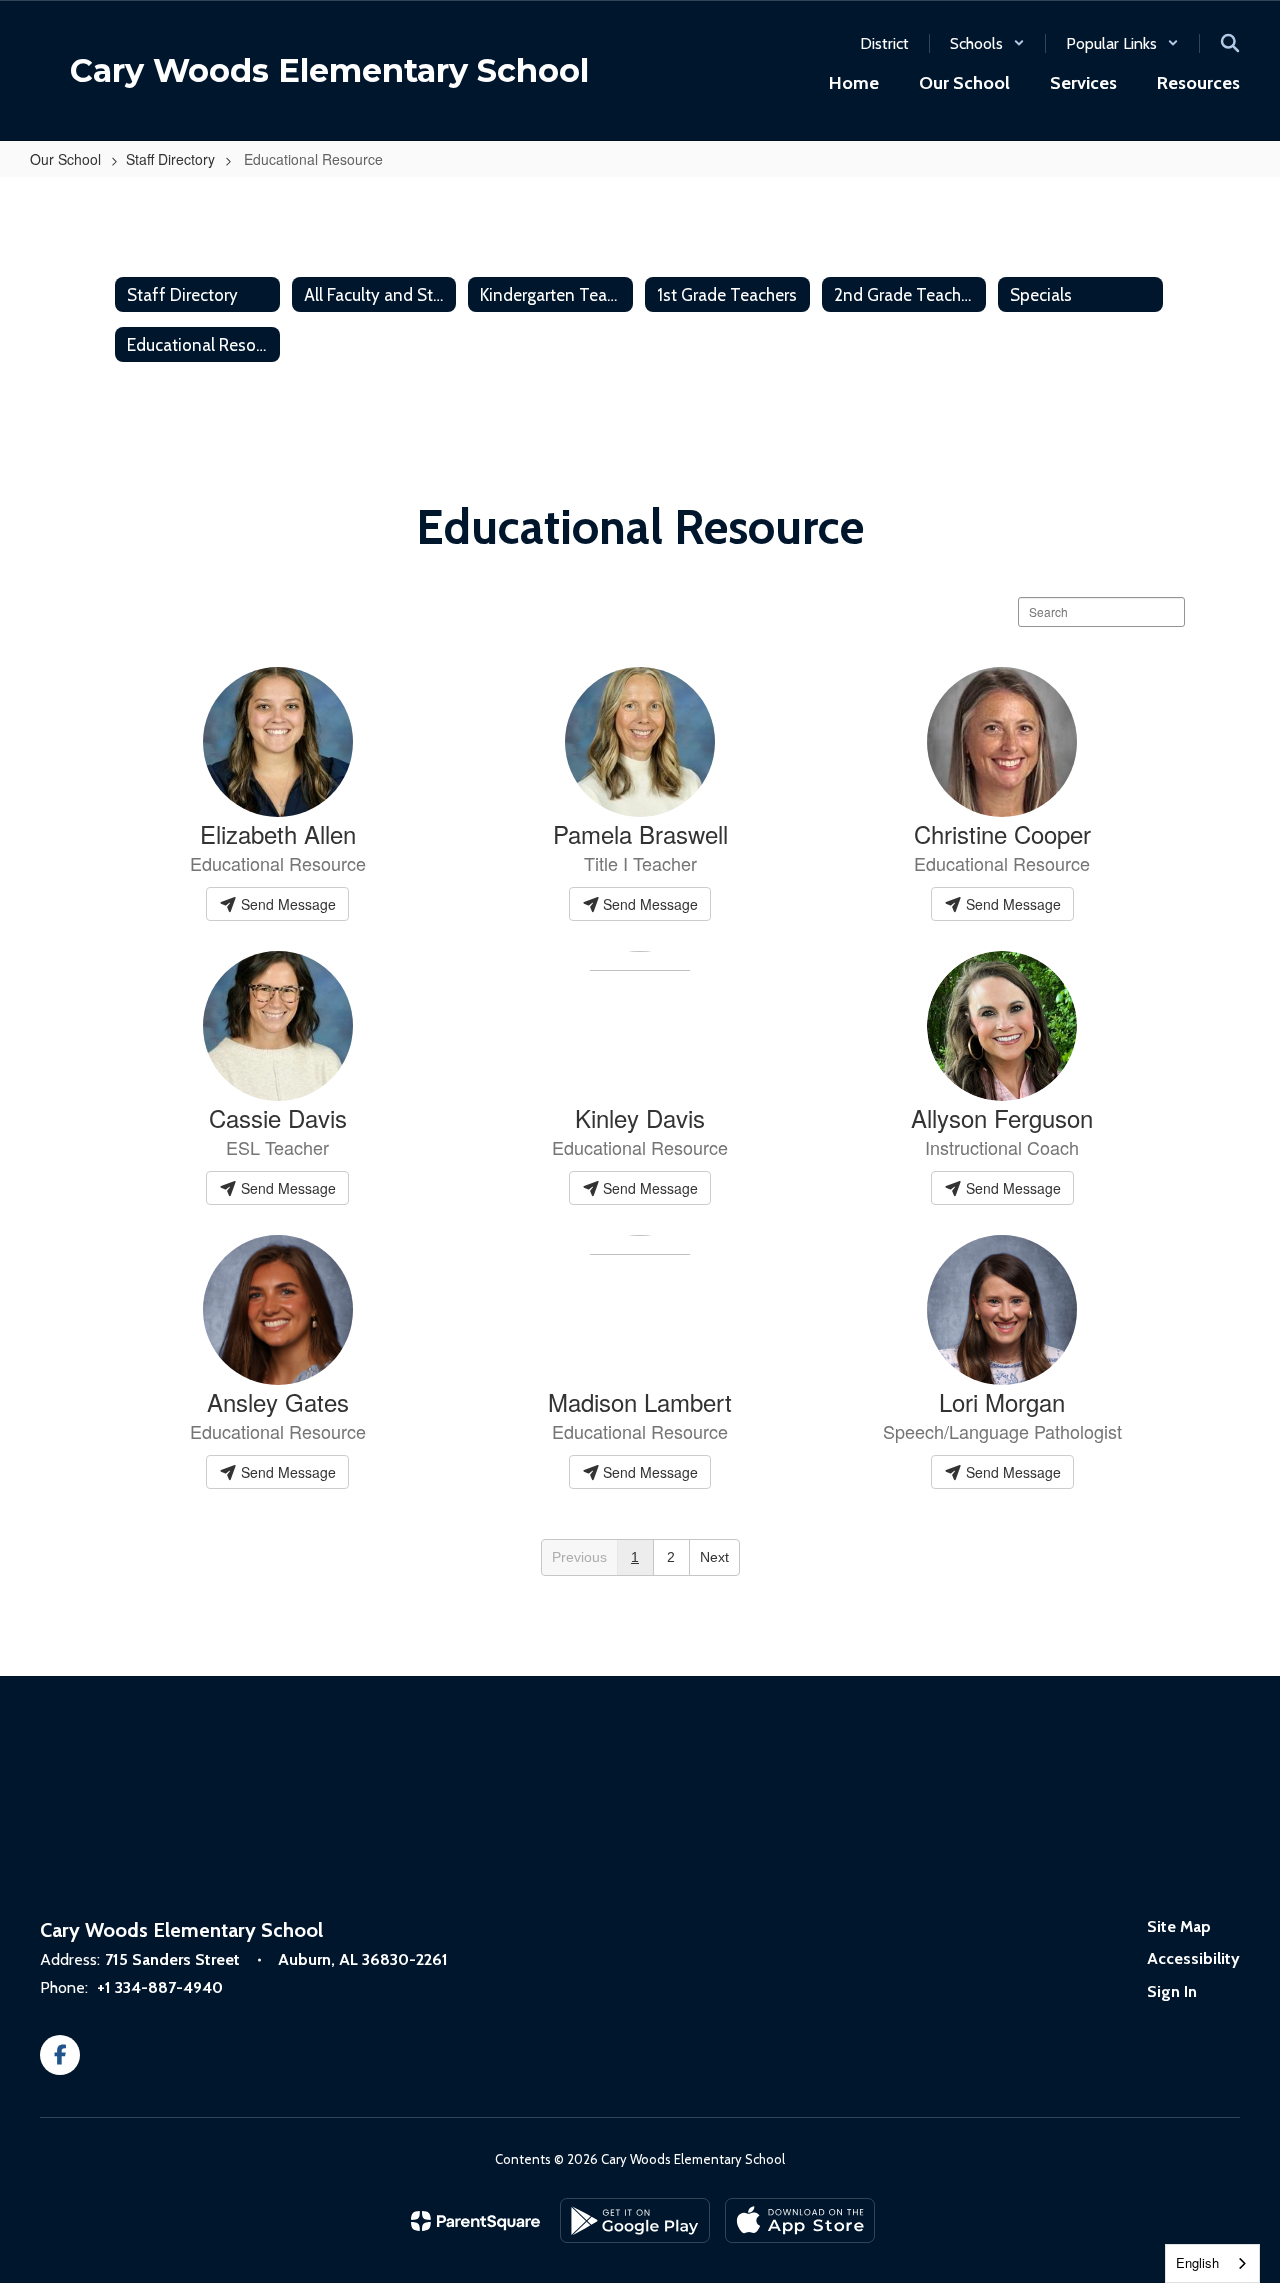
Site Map (1179, 1926)
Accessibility (1193, 1958)
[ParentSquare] (475, 2221)
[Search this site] (1230, 43)
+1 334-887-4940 (160, 1987)
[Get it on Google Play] (635, 2220)
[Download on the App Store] (800, 2220)
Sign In (1172, 1991)
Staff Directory (170, 159)
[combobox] (1212, 2263)
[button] (987, 43)
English (1197, 2262)
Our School (65, 159)
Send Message (286, 904)
